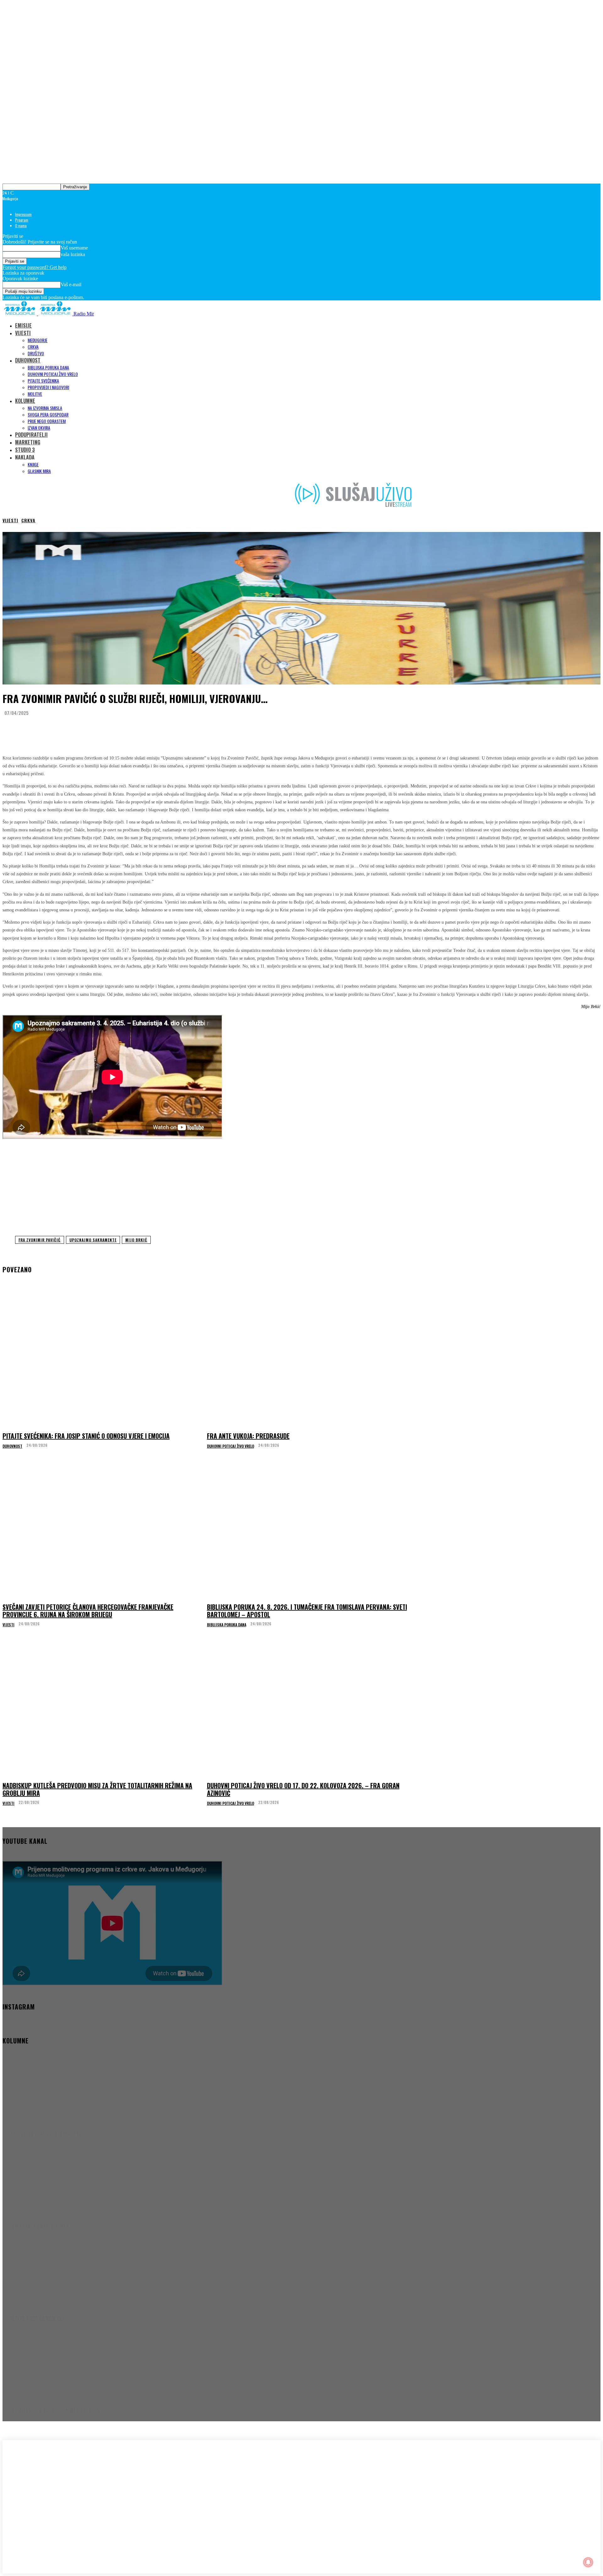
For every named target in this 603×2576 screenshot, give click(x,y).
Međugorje (38, 340)
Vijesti (10, 520)
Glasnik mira (39, 471)
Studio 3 (25, 450)
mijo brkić (136, 1240)
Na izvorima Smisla (45, 408)
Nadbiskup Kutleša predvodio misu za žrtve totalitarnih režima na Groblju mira (97, 1789)
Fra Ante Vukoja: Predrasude (248, 1436)
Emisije (23, 325)
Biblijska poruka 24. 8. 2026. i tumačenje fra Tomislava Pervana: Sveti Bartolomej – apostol (307, 1611)
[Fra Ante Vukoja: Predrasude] (307, 1360)
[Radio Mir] (65, 2490)
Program (22, 220)
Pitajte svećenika (43, 381)
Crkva (33, 347)
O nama (21, 225)
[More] (128, 728)
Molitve (35, 394)
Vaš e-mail (71, 284)
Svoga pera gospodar (48, 414)
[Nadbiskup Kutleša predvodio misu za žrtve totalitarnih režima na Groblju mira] (103, 1709)
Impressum (23, 214)
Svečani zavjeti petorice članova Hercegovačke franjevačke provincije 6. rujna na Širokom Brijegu (88, 1611)
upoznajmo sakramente (93, 1240)
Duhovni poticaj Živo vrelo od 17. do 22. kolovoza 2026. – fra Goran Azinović (303, 1789)
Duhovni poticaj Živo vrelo (53, 374)
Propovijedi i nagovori (48, 387)
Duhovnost (12, 1446)
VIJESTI (23, 333)
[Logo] (20, 314)
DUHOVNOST (28, 360)
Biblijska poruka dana (48, 367)
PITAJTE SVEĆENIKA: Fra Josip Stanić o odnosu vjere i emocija (86, 1436)
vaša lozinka (73, 254)
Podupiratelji (31, 435)
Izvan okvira (39, 428)
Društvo (36, 353)
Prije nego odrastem (47, 421)
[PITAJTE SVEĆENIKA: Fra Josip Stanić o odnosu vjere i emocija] (103, 1360)
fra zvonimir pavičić (40, 1240)
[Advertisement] (301, 1186)
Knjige (33, 464)
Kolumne (25, 401)
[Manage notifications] (588, 2562)
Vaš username (74, 248)
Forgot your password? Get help (35, 267)
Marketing (28, 442)
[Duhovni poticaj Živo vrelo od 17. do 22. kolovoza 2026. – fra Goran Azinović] (307, 1709)
